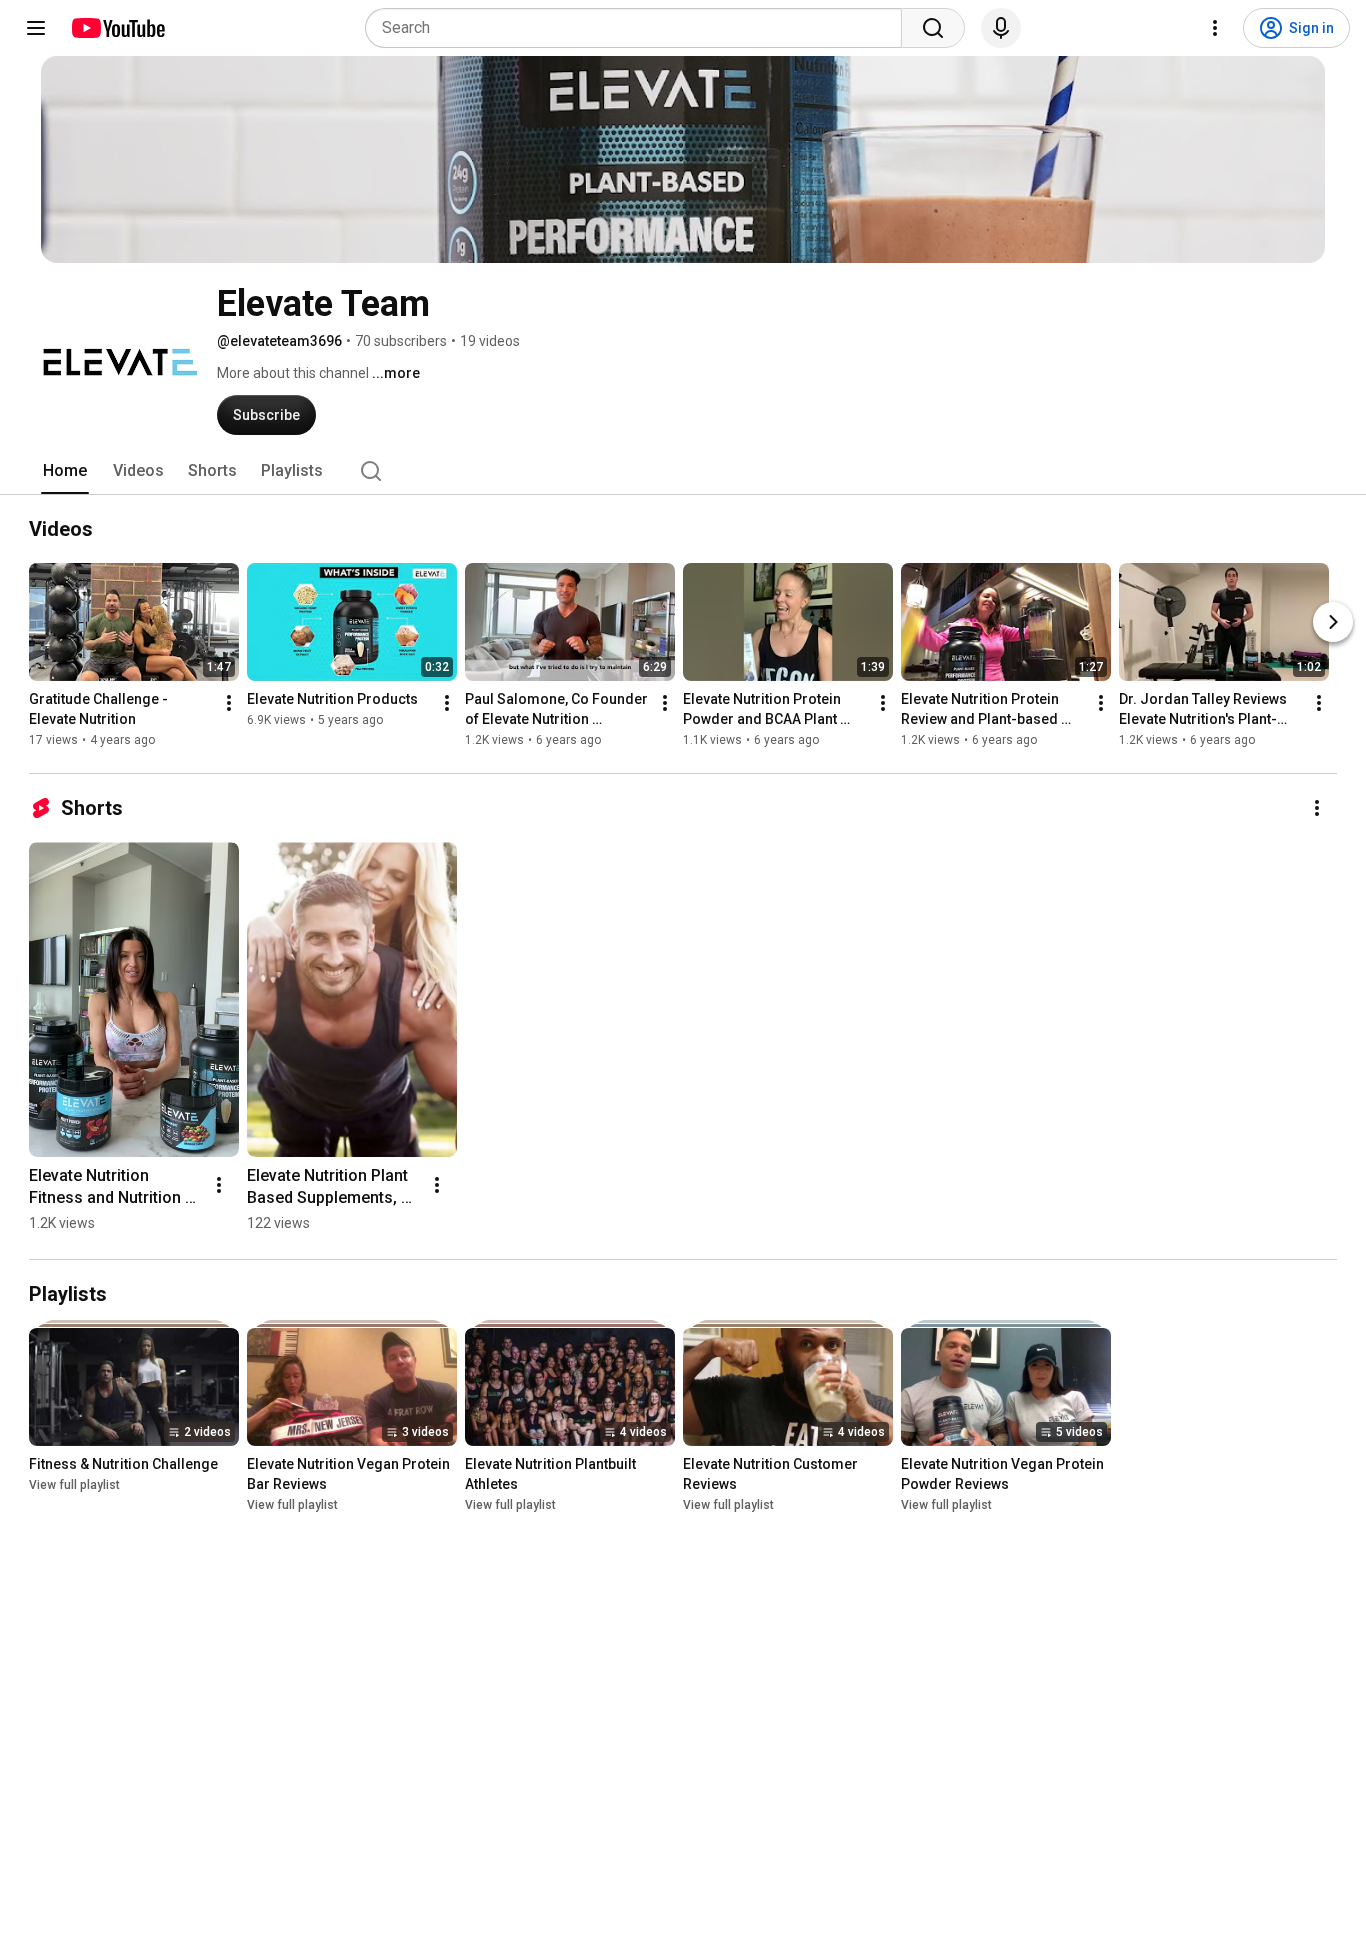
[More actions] (229, 703)
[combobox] (639, 28)
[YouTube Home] (117, 28)
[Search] (933, 28)
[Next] (1333, 622)
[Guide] (36, 28)
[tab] (65, 471)
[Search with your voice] (1001, 28)
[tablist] (683, 471)
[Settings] (1215, 28)
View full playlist (74, 1485)
